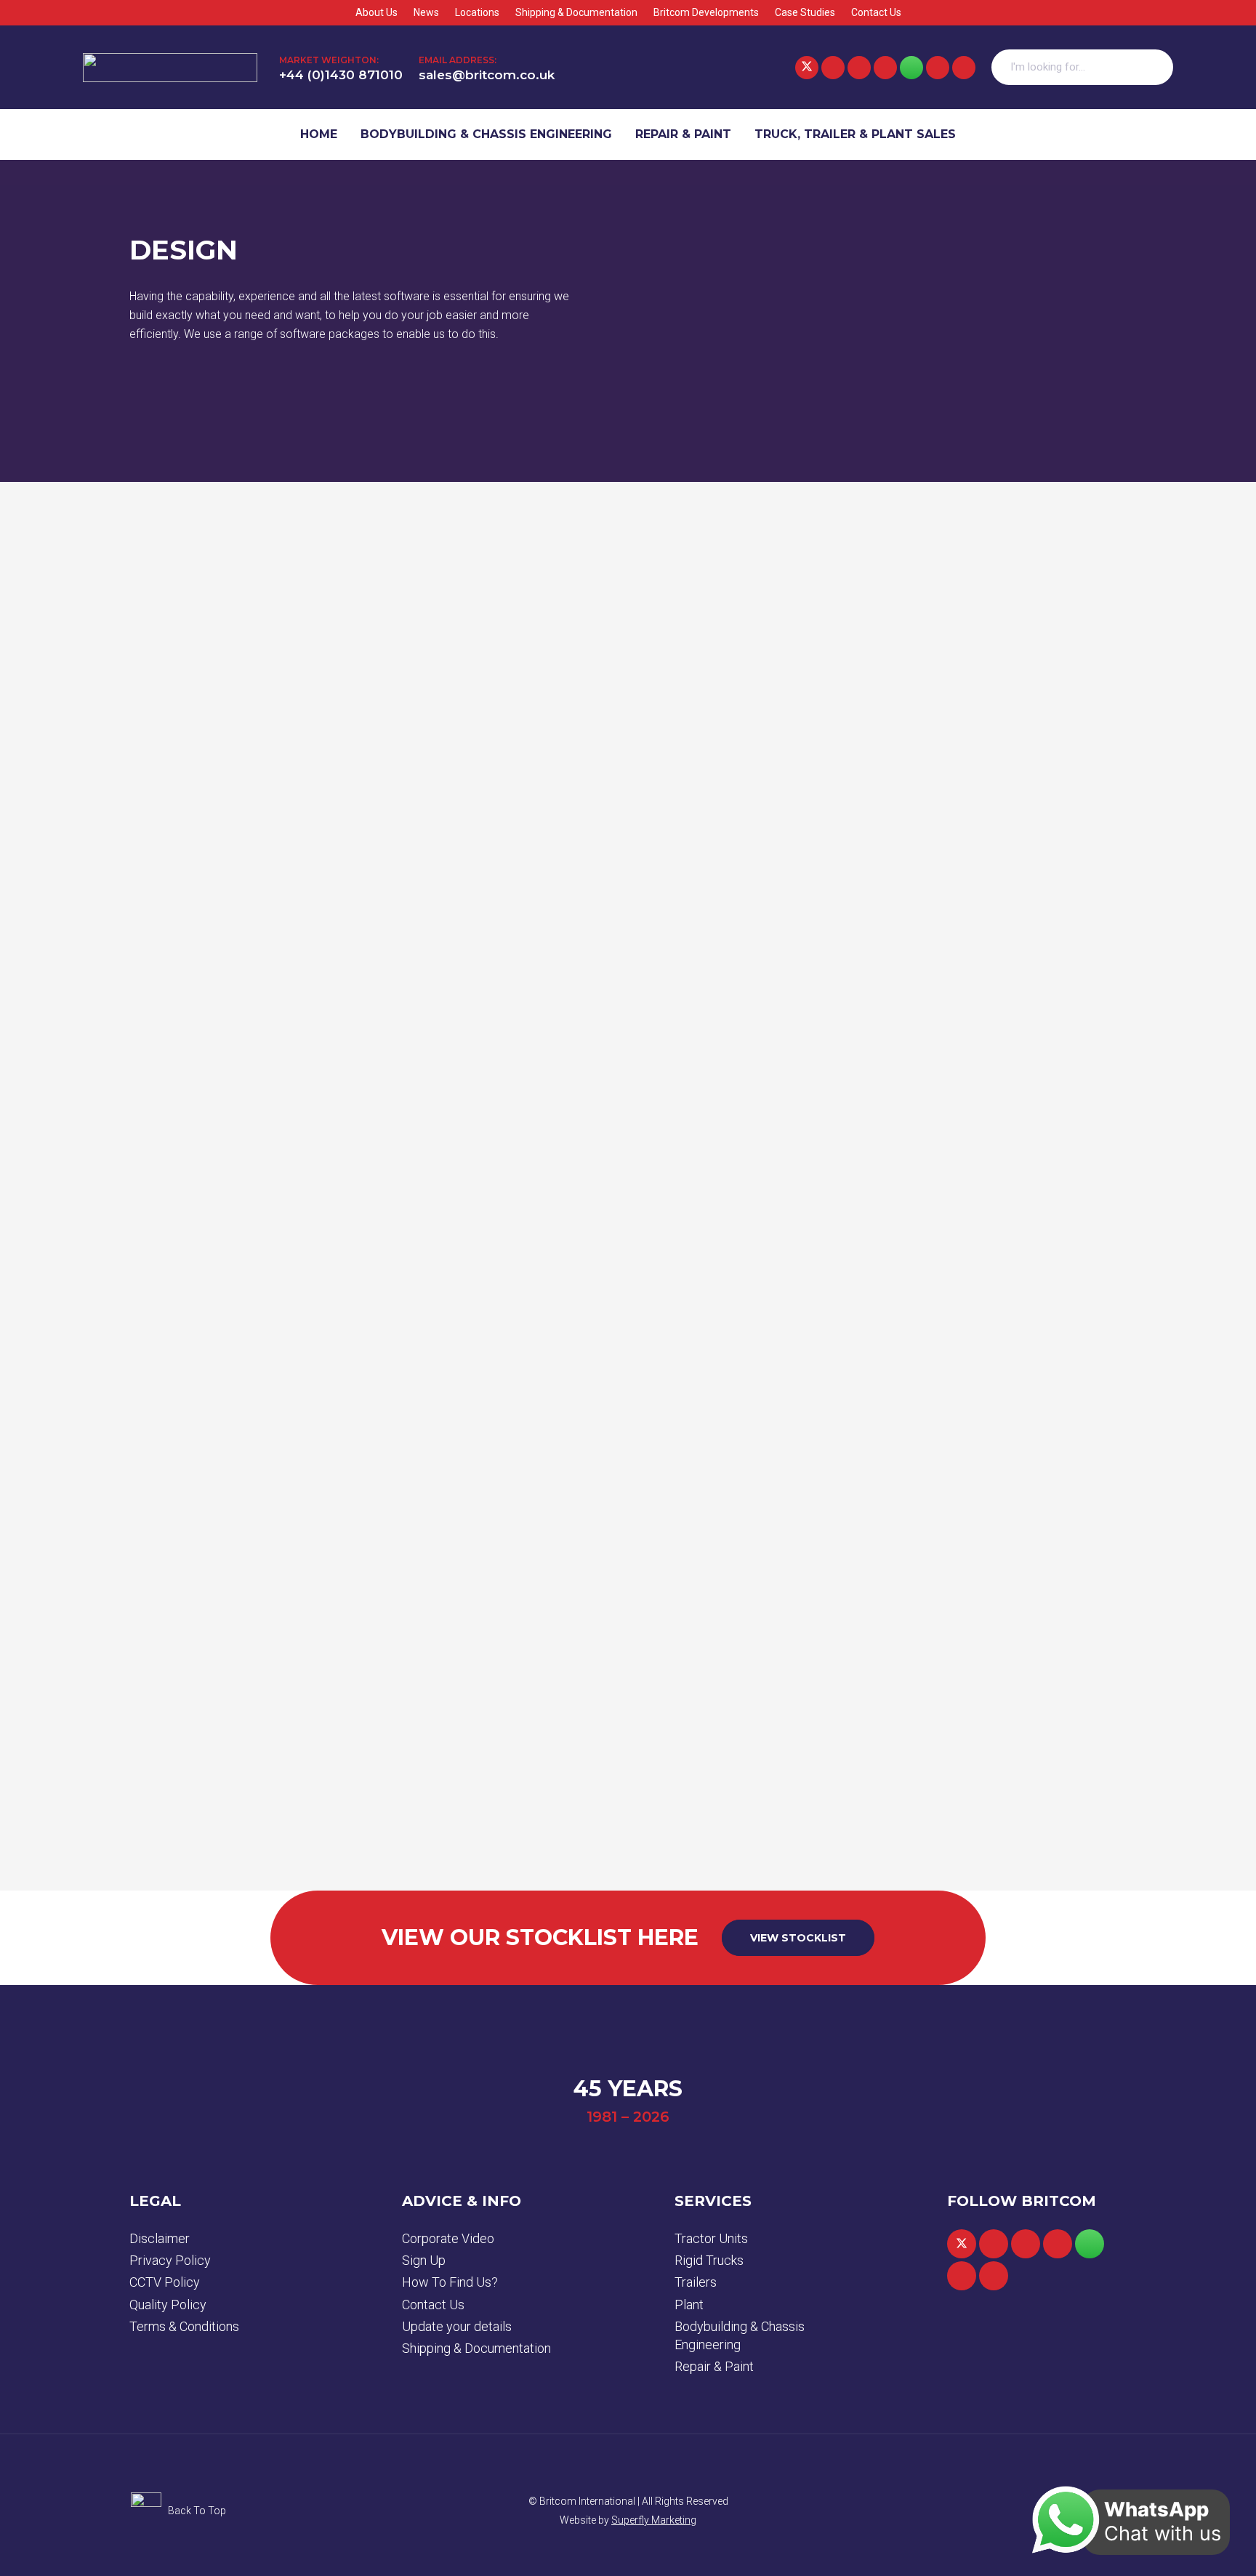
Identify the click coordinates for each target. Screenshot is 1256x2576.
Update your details (457, 2326)
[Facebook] (833, 68)
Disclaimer (160, 2238)
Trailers (696, 2282)
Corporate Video (448, 2238)
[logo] (170, 68)
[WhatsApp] (911, 68)
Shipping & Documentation (476, 2348)
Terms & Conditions (184, 2326)
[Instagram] (938, 68)
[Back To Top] (149, 2511)
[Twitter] (807, 68)
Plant (689, 2305)
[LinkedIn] (859, 68)
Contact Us (433, 2305)
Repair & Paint (714, 2366)
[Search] (1155, 68)
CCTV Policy (165, 2282)
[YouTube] (885, 68)
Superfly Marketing (654, 2520)
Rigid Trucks (709, 2260)
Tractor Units (711, 2238)
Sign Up (424, 2260)
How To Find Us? (450, 2282)
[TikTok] (964, 68)
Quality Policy (168, 2305)
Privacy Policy (170, 2260)
